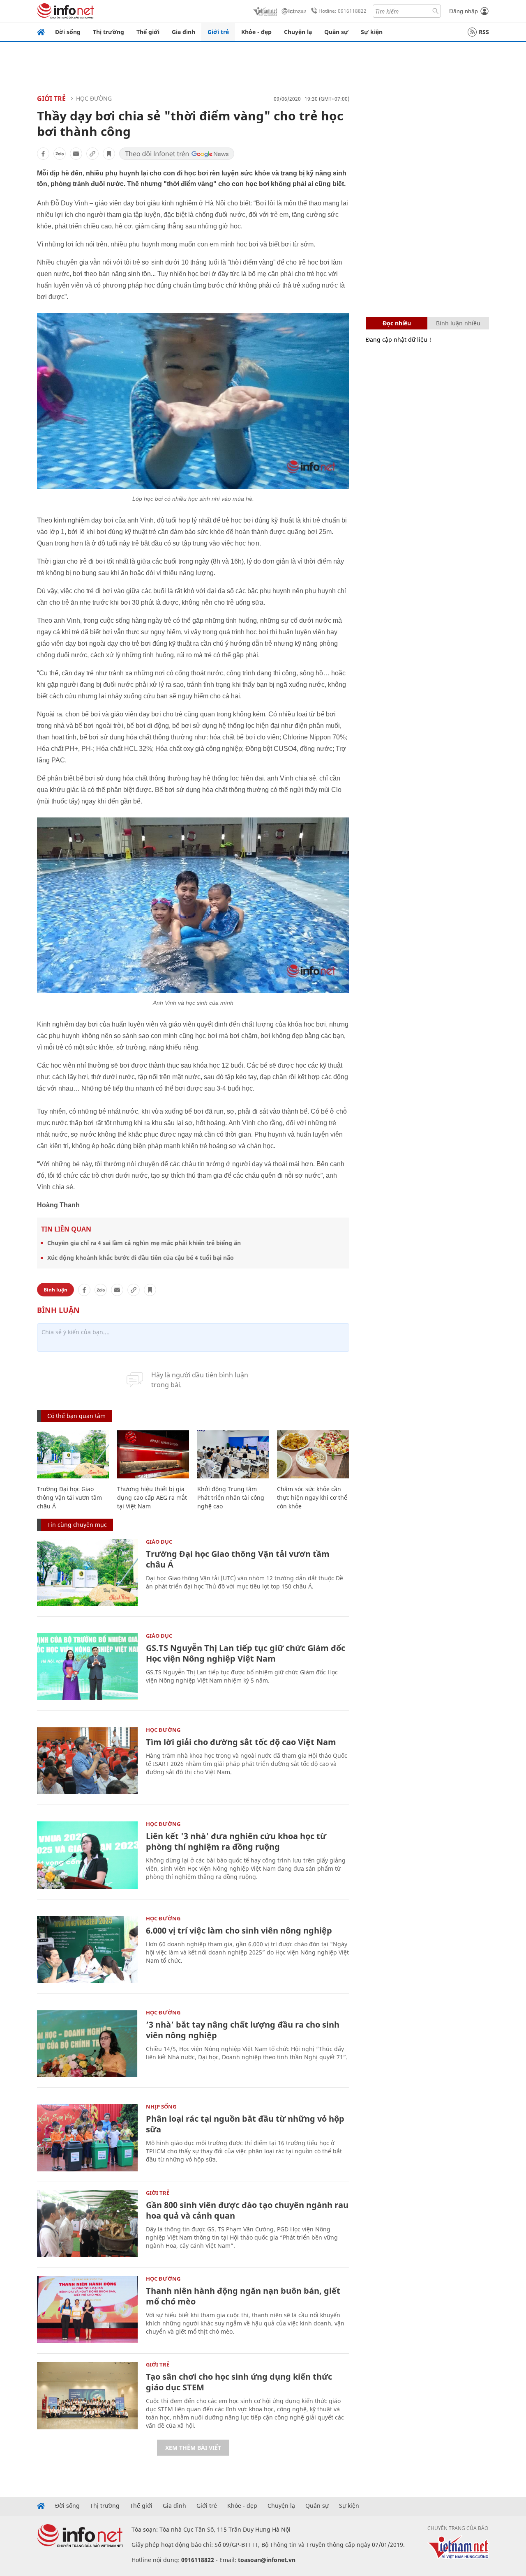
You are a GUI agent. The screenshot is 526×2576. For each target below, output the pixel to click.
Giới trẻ (218, 32)
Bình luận (55, 1290)
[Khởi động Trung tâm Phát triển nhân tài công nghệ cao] (233, 1454)
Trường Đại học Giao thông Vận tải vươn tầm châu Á (69, 1497)
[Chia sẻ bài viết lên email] (76, 154)
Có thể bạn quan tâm (76, 1416)
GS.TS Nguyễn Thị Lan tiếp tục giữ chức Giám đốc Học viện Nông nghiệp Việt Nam (246, 1653)
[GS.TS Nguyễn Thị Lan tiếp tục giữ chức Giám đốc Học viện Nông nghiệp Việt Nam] (87, 1667)
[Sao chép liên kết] (92, 154)
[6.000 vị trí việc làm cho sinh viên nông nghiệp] (87, 1949)
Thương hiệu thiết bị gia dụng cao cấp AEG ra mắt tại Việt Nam (152, 1497)
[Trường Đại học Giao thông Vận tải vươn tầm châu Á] (73, 1454)
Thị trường (108, 32)
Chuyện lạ (298, 32)
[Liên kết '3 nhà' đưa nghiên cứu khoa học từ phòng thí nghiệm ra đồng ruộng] (87, 1855)
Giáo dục (159, 1542)
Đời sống (68, 32)
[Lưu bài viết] (109, 154)
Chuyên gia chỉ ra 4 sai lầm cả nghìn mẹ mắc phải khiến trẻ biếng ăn (144, 1243)
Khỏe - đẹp (256, 32)
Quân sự (336, 32)
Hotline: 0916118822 (343, 11)
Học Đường (94, 98)
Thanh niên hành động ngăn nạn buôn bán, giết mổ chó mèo (243, 2296)
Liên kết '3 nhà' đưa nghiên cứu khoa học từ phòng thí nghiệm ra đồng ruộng (236, 1841)
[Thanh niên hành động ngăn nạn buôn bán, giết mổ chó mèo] (87, 2310)
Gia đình (183, 32)
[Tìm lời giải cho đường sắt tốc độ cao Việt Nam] (87, 1761)
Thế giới (148, 32)
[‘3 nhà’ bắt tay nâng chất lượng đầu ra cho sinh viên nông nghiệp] (87, 2043)
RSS (484, 32)
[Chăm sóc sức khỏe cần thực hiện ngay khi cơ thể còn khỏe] (313, 1454)
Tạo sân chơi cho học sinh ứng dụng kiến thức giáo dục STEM (239, 2382)
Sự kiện (372, 32)
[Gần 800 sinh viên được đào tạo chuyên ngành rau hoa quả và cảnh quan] (87, 2224)
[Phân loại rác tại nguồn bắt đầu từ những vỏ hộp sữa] (87, 2137)
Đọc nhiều (397, 323)
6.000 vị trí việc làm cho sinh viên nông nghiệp (239, 1930)
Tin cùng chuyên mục (77, 1525)
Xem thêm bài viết (193, 2448)
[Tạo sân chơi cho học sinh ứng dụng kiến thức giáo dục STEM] (87, 2395)
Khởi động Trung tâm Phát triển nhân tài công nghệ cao (231, 1497)
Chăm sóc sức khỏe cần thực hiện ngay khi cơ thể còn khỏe (312, 1497)
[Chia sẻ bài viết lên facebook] (43, 154)
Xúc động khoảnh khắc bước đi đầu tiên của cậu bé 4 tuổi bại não (141, 1258)
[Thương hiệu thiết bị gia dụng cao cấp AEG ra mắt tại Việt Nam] (153, 1454)
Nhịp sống (161, 2106)
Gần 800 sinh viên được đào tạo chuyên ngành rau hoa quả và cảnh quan (247, 2210)
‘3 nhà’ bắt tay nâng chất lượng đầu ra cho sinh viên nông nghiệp (243, 2030)
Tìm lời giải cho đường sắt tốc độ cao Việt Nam (241, 1742)
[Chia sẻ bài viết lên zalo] (60, 154)
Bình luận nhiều (458, 323)
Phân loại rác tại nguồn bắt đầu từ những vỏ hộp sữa (245, 2124)
